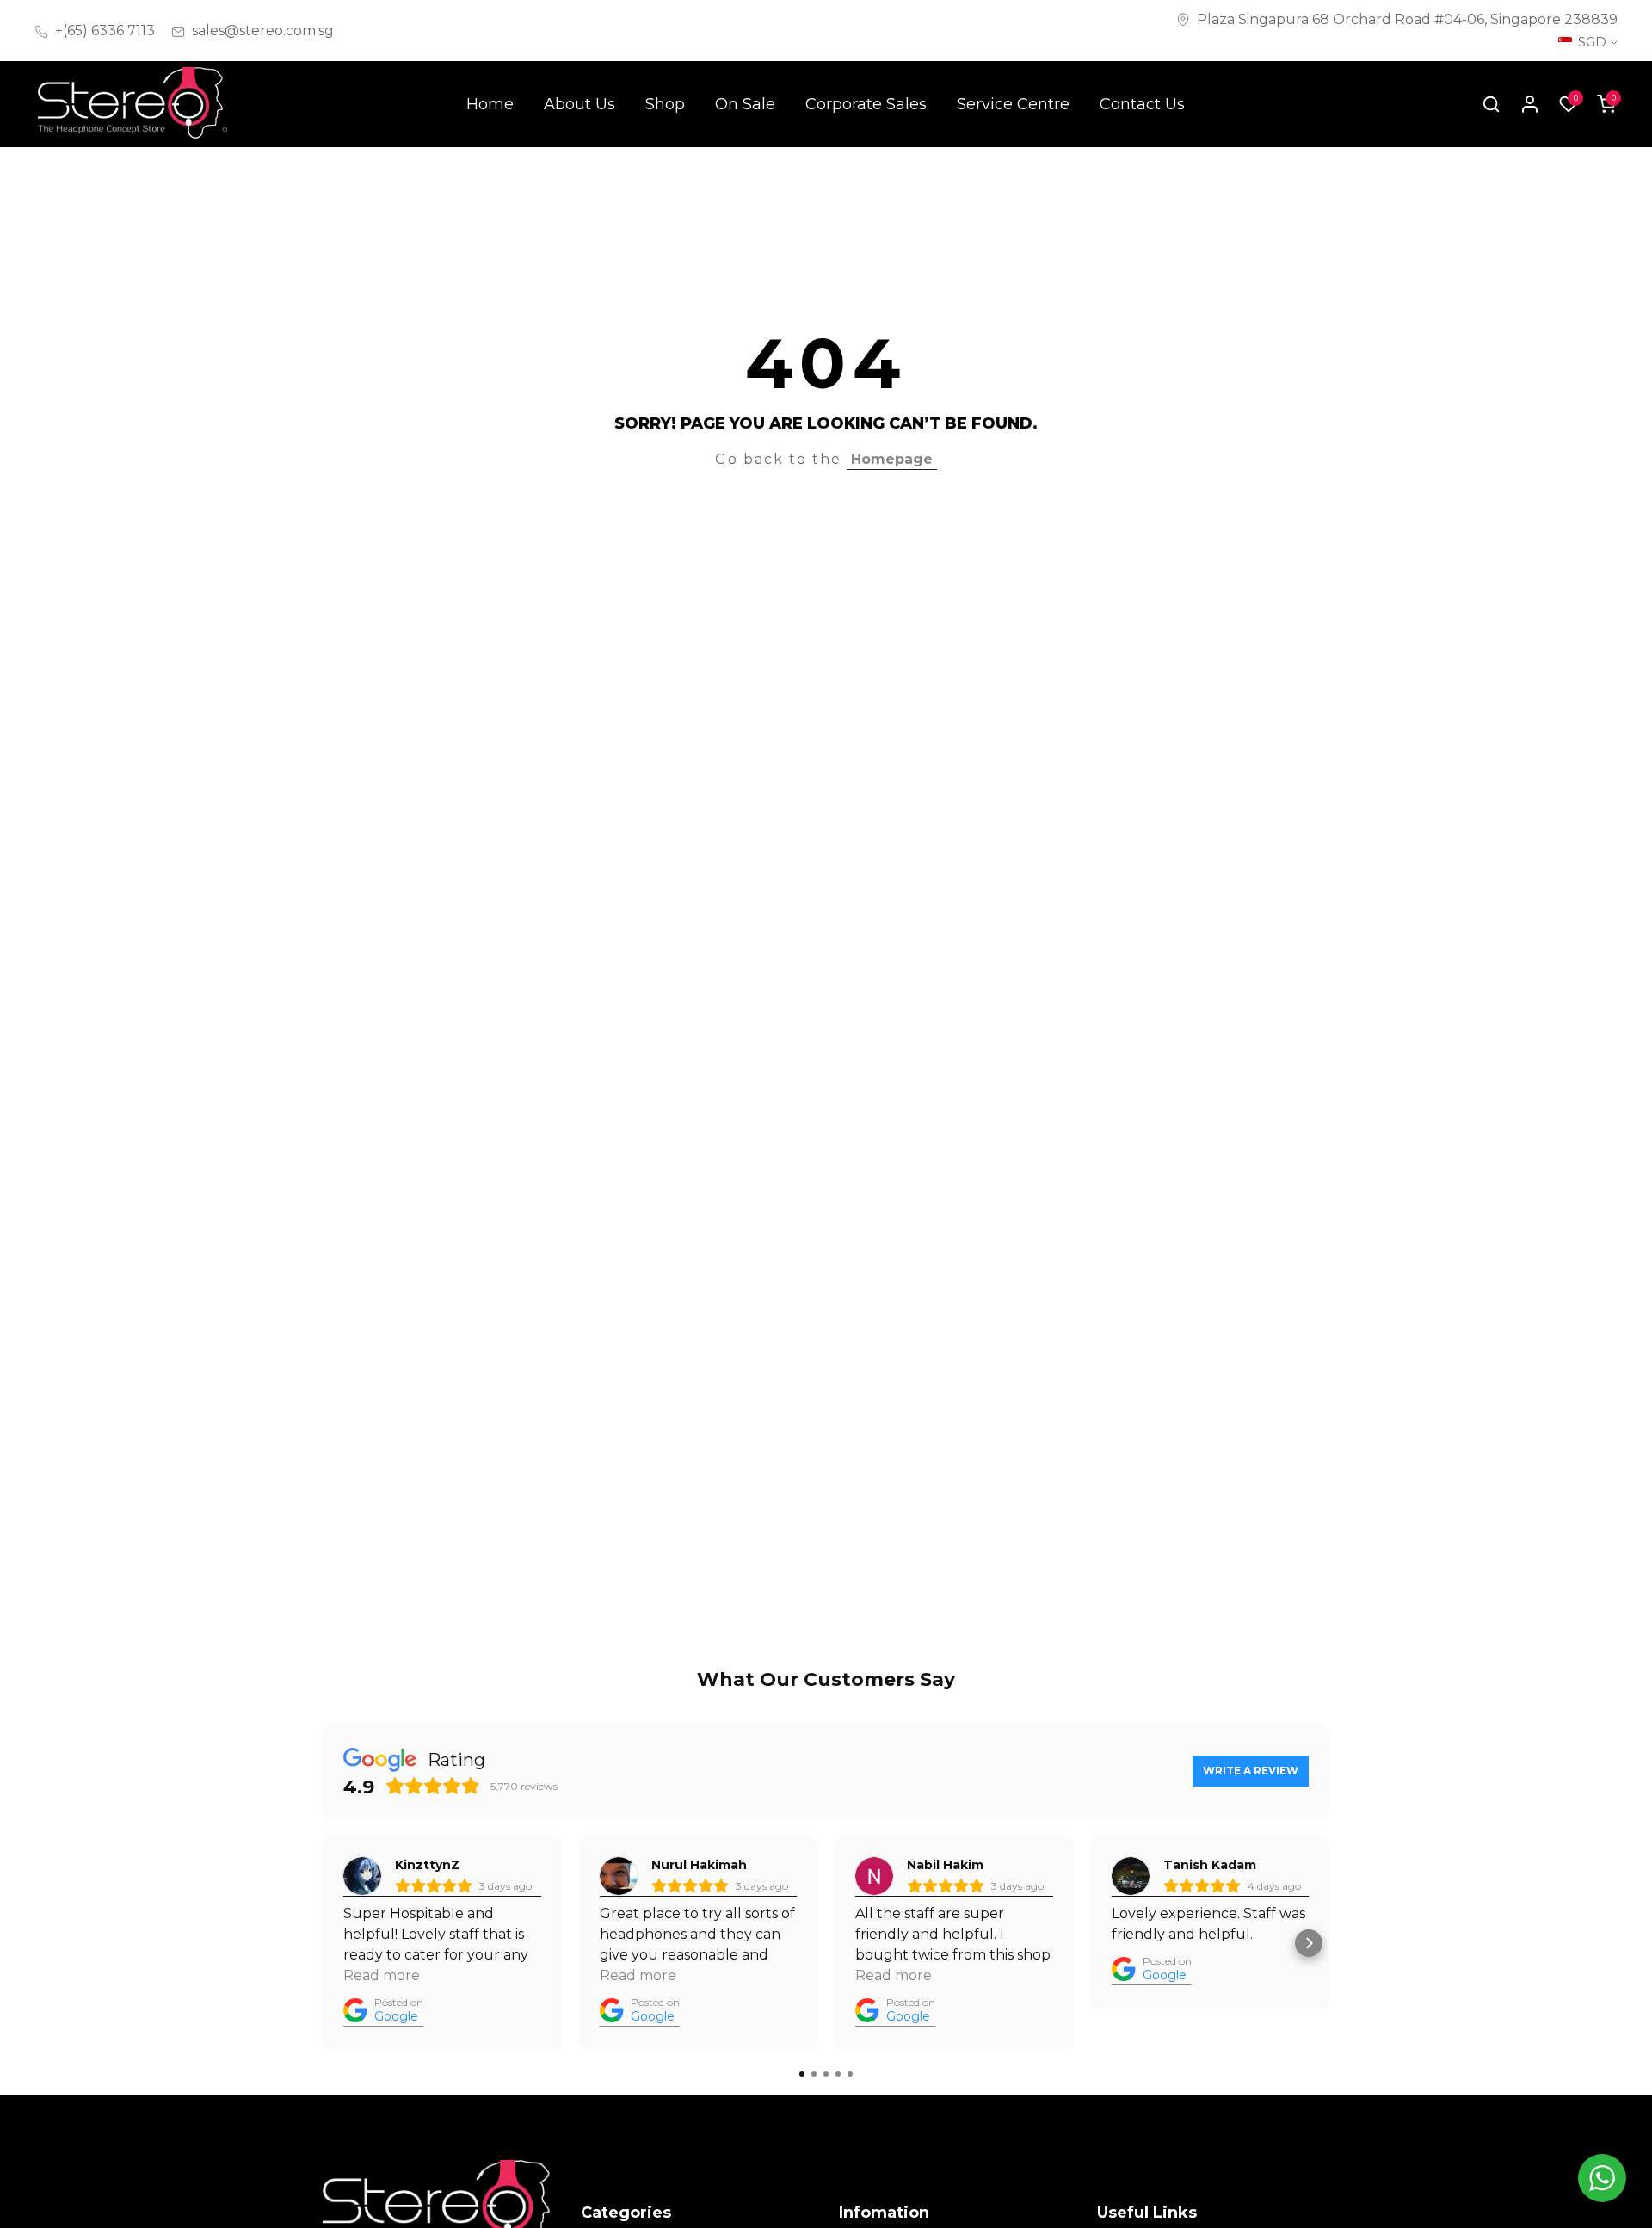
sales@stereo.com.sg (263, 31)
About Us (579, 104)
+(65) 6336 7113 (105, 31)
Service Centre (1013, 104)
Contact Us (1142, 104)
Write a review (1251, 1771)
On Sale (745, 104)
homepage (892, 459)
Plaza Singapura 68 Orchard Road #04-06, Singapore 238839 (1407, 19)
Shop (665, 104)
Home (490, 104)
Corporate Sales (866, 104)
